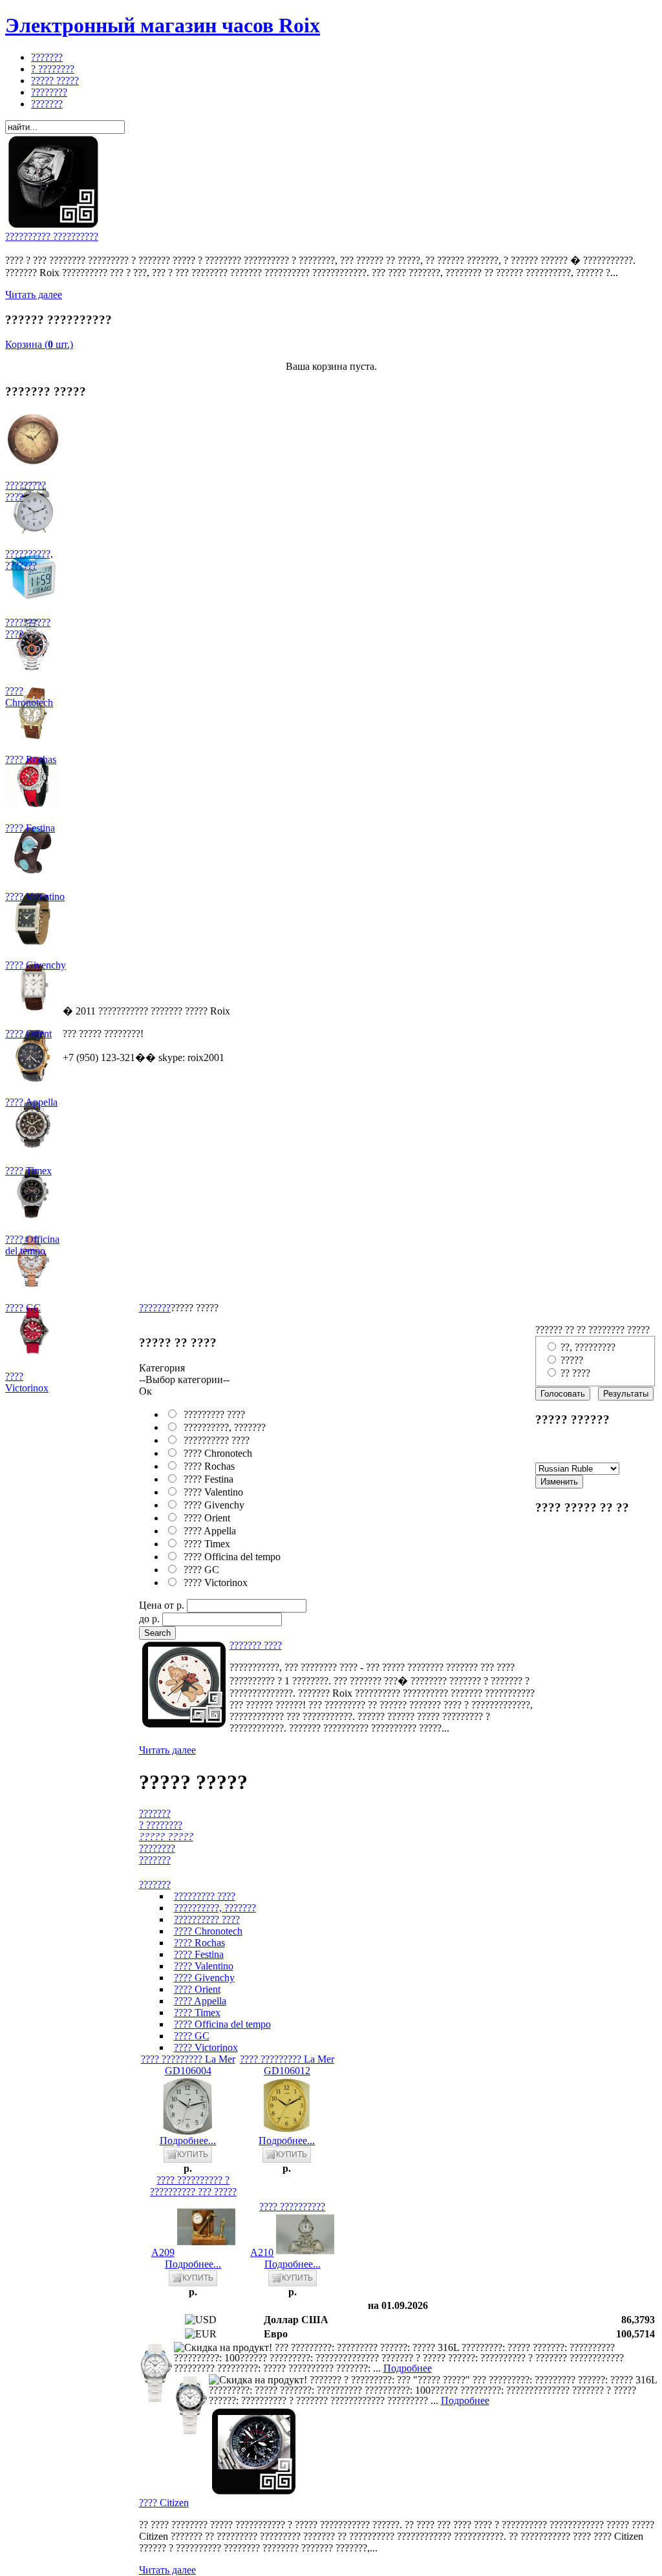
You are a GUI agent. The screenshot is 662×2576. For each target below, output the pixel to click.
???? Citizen (164, 2503)
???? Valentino (211, 1492)
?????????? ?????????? (52, 236)
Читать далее (34, 295)
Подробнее (408, 2368)
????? (572, 1360)
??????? (155, 1308)
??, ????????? (588, 1347)
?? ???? (575, 1373)
